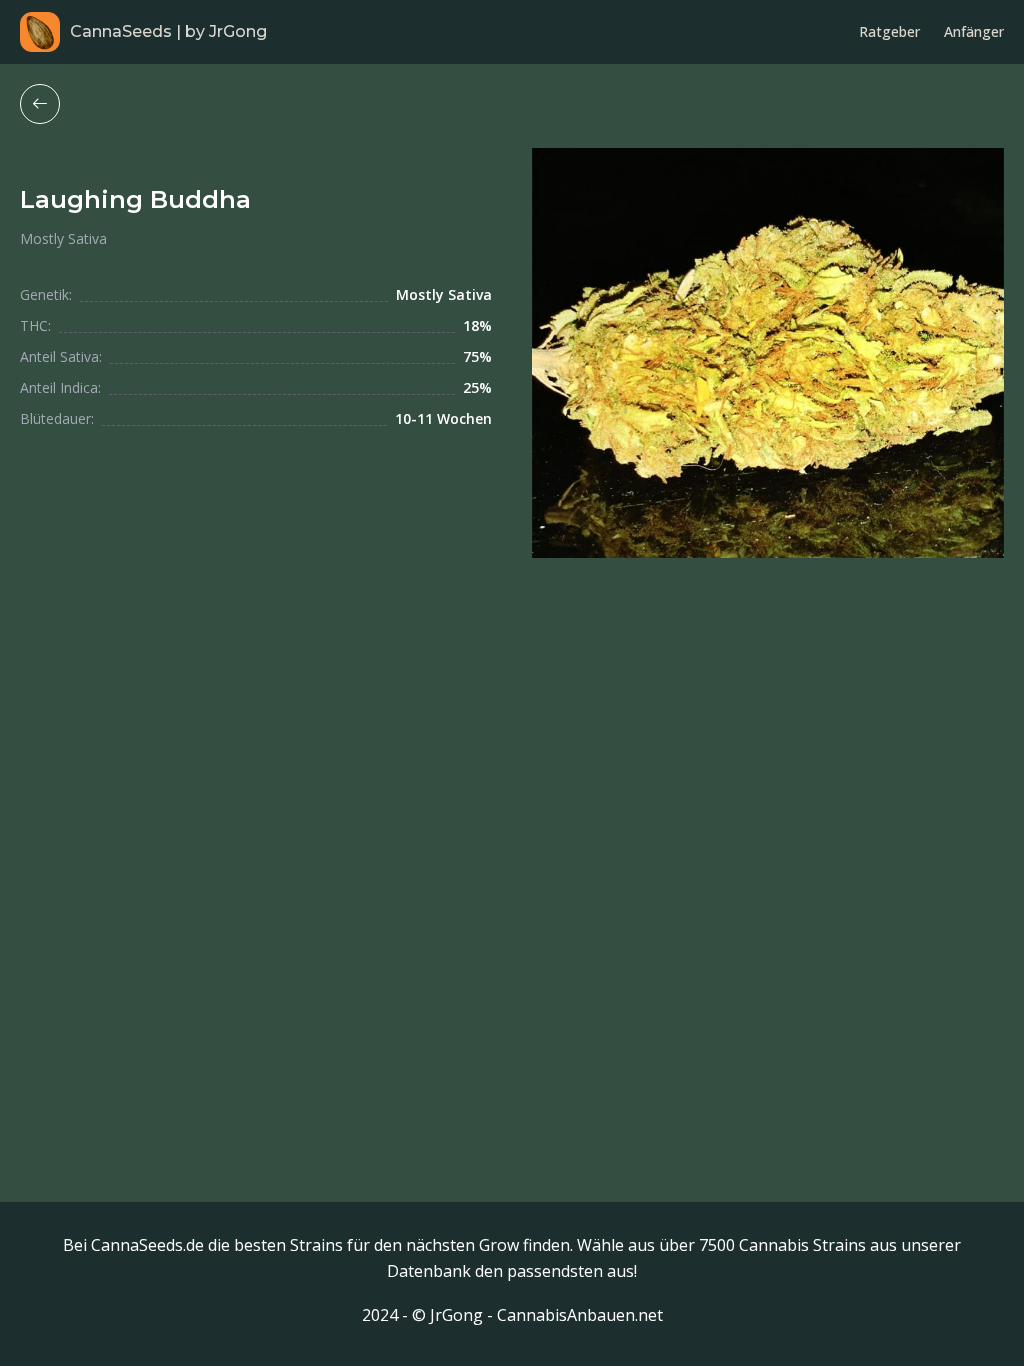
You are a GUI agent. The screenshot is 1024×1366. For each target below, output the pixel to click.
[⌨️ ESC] (40, 104)
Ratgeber (889, 31)
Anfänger (974, 31)
